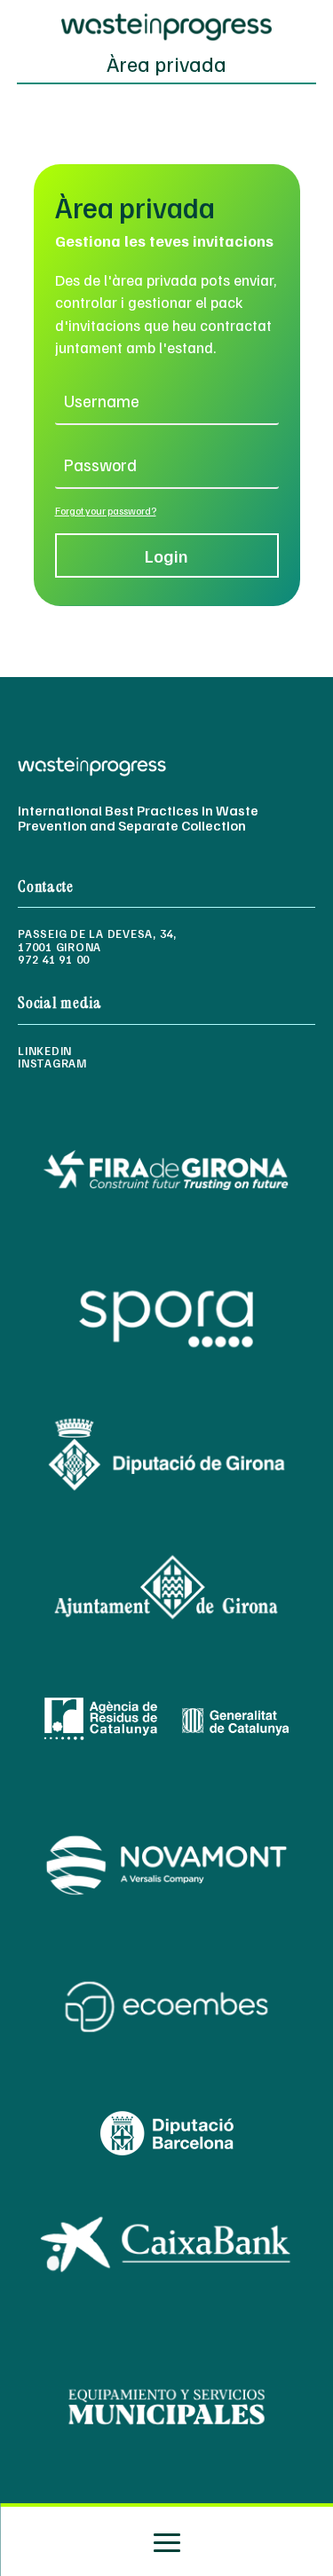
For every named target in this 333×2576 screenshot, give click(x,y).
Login (166, 555)
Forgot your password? (106, 511)
